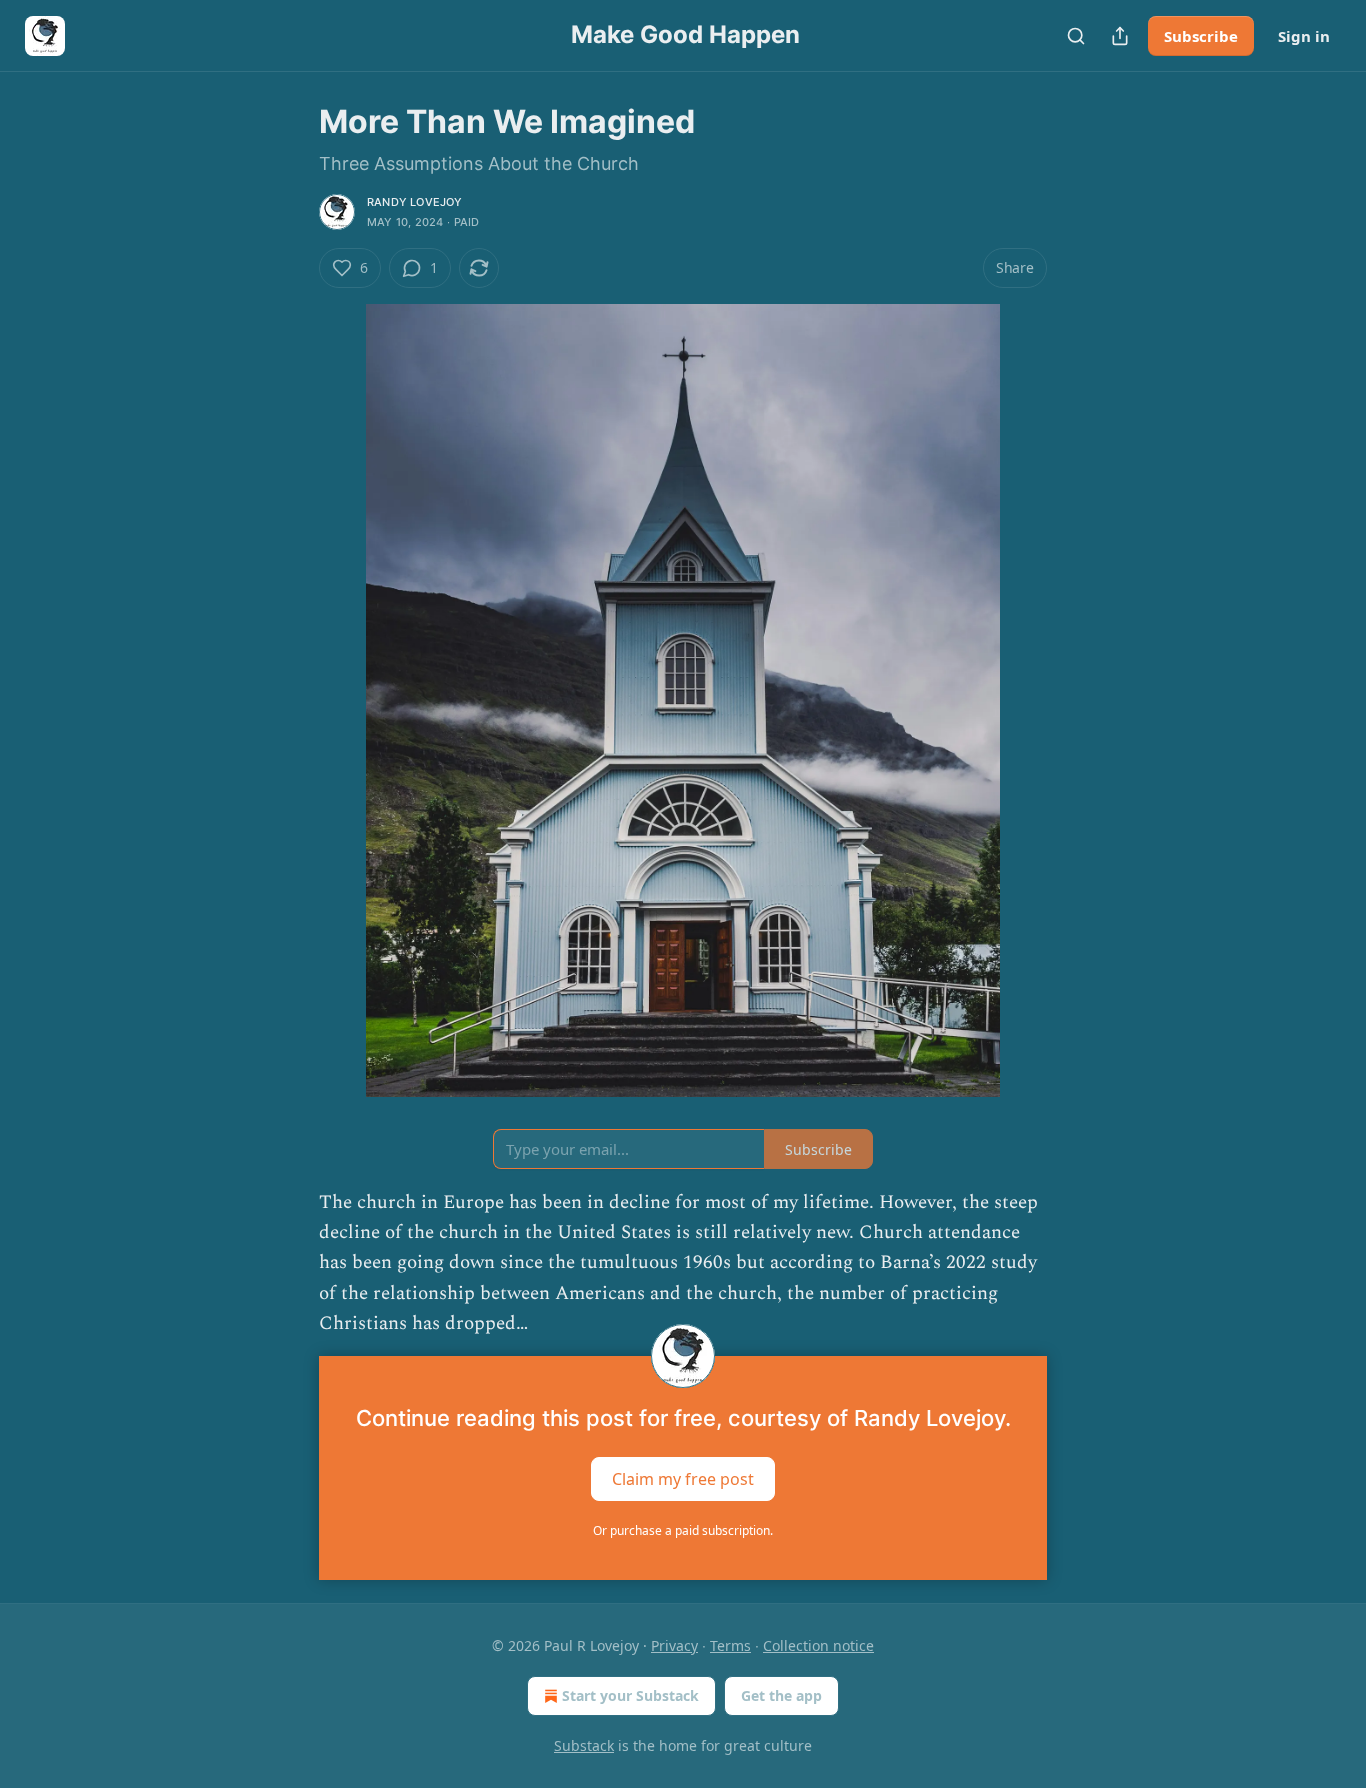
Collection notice (818, 1645)
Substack (584, 1745)
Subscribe (1201, 36)
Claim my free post (683, 1478)
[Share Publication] (1120, 36)
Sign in (1304, 36)
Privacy (674, 1645)
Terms (730, 1645)
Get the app (781, 1695)
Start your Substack (630, 1695)
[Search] (1076, 36)
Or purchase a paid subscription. (683, 1530)
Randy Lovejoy (415, 202)
